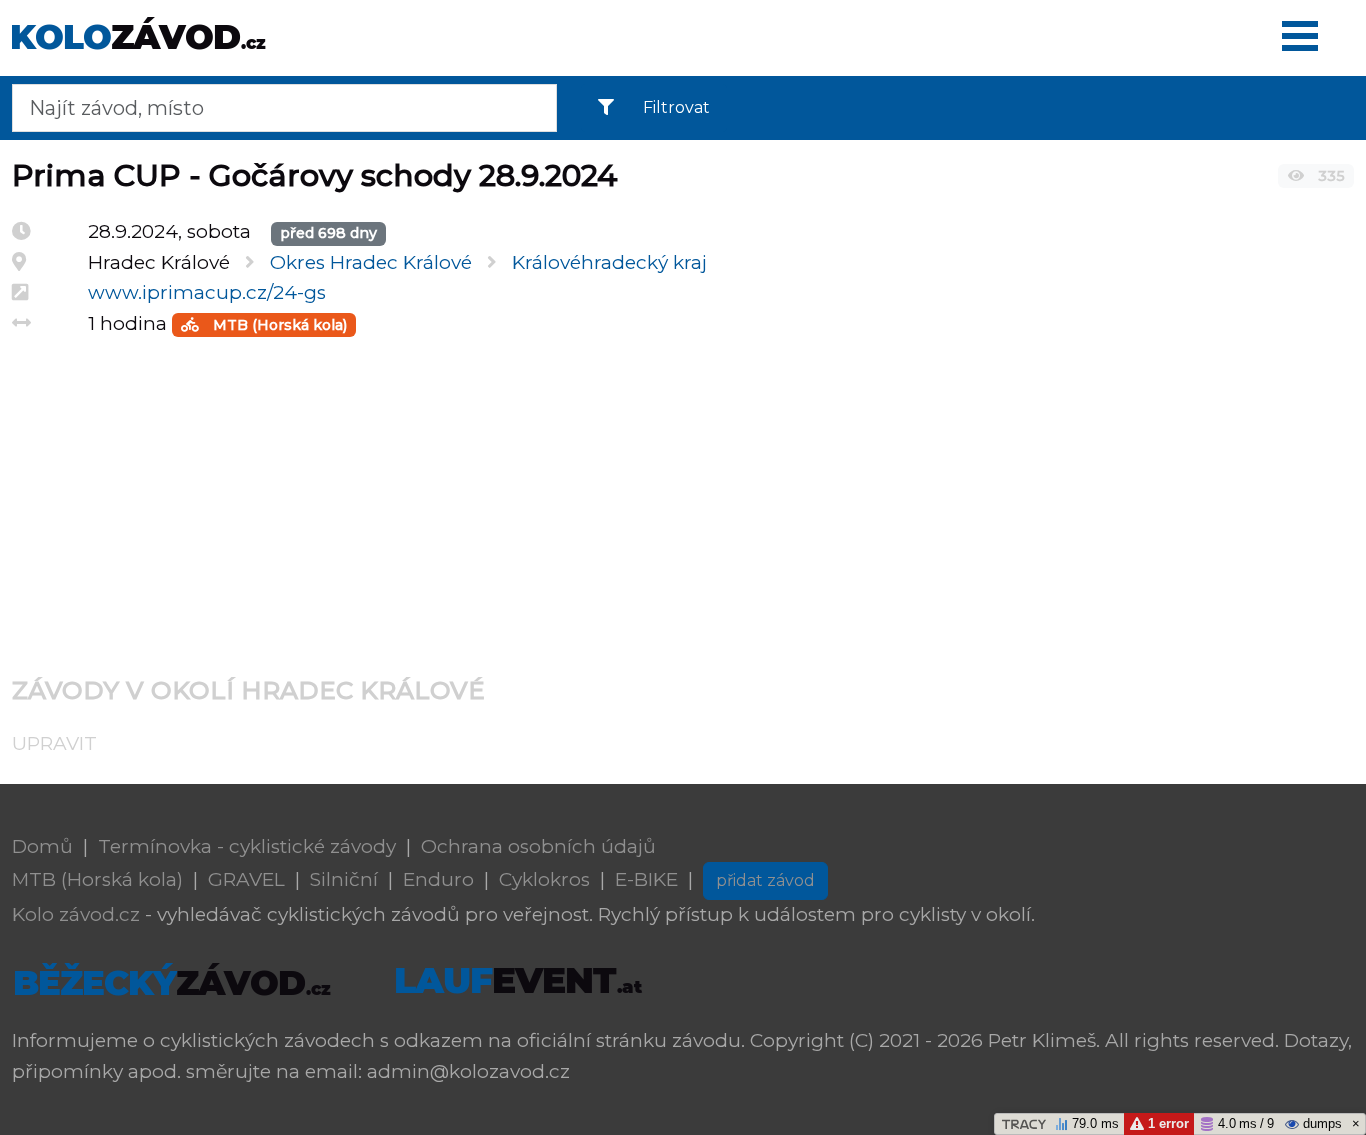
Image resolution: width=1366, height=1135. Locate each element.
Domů (42, 846)
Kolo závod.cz (76, 914)
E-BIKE (646, 879)
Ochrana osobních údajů (538, 846)
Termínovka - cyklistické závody (247, 846)
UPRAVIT (54, 743)
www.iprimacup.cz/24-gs (207, 292)
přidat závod (765, 880)
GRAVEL (246, 879)
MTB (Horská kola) (278, 325)
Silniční (344, 879)
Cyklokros (544, 879)
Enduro (438, 879)
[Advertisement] (612, 495)
